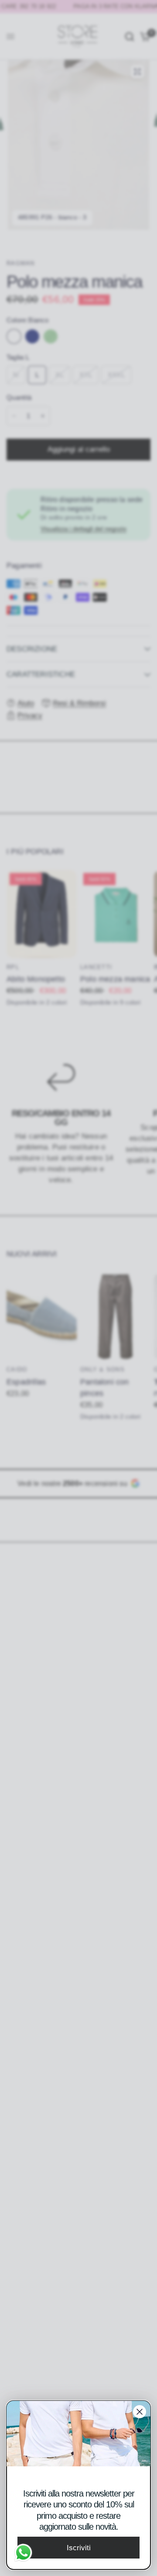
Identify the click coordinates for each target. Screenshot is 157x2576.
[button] (78, 2548)
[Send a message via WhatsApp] (23, 2553)
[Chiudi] (140, 2412)
